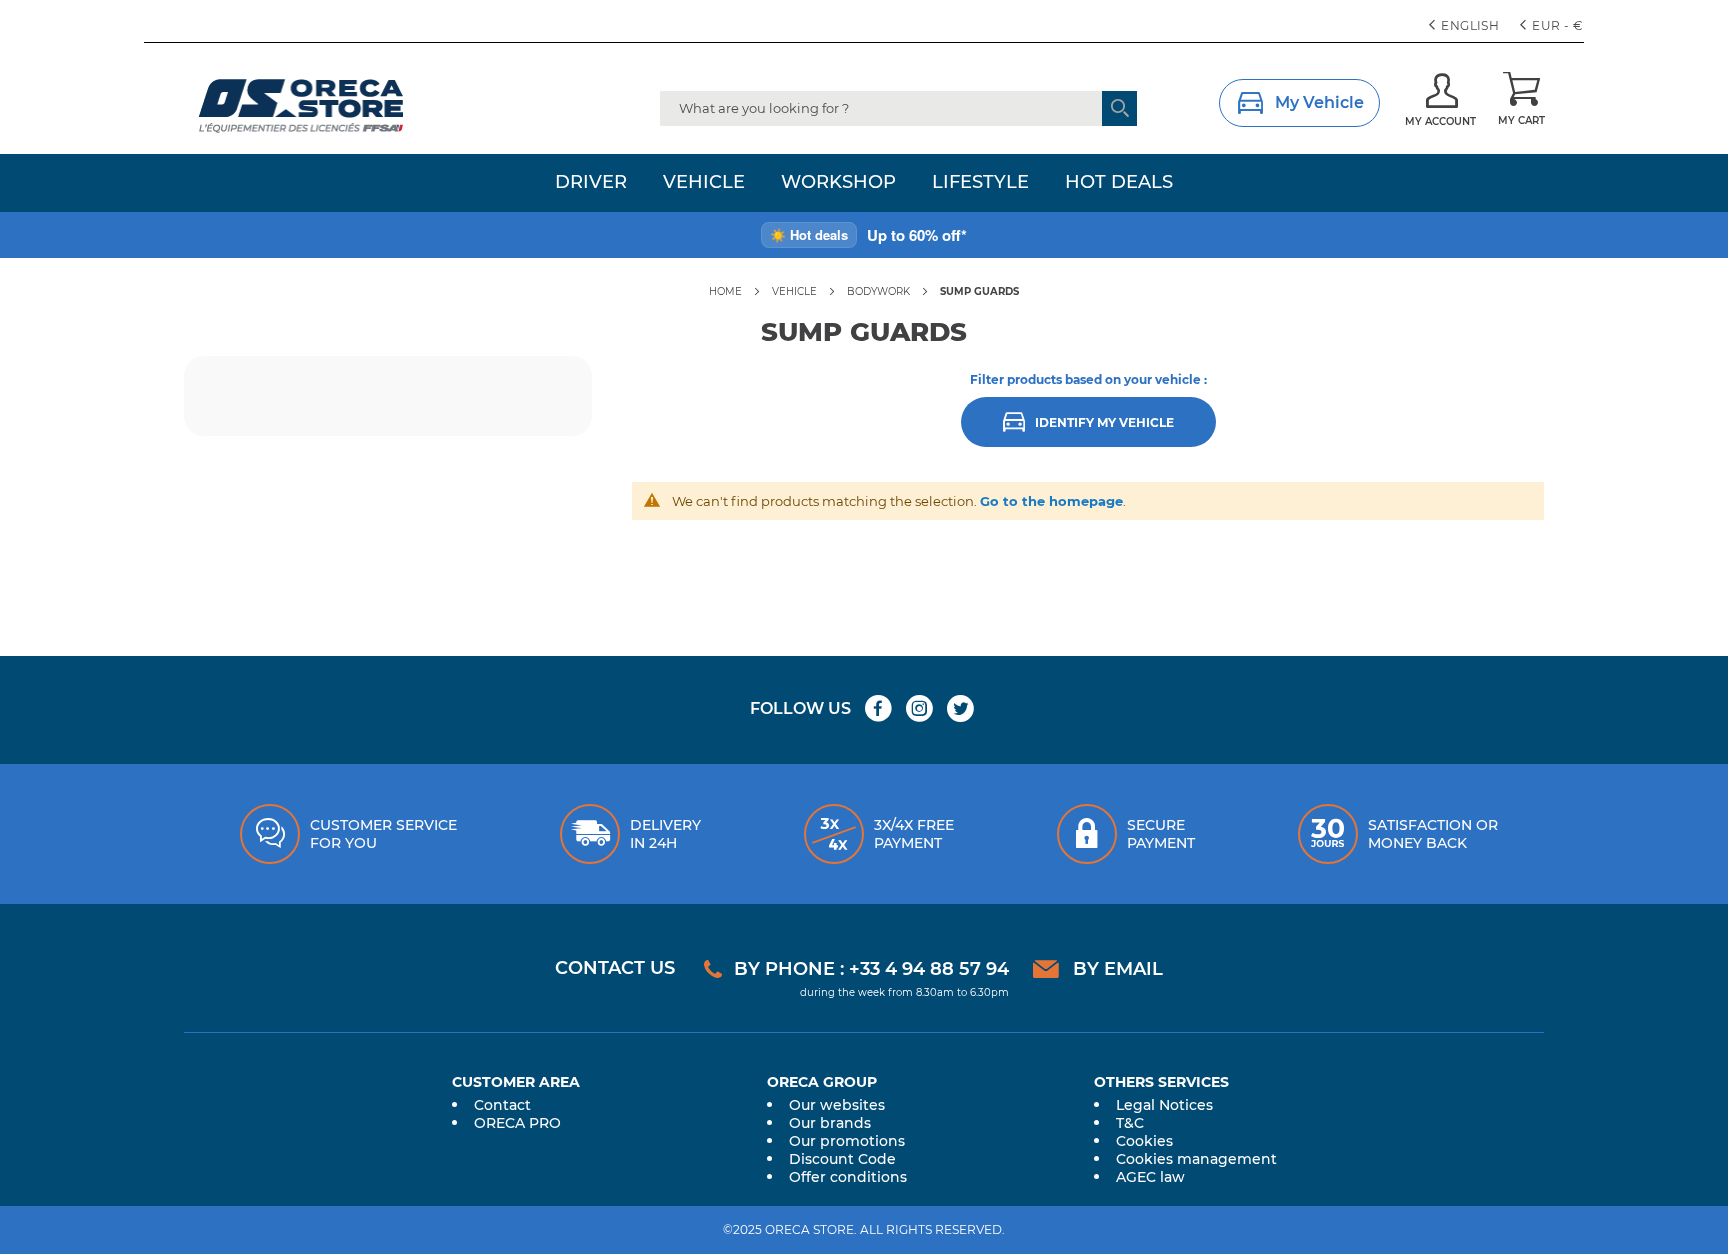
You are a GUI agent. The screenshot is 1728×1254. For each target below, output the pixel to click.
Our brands (830, 1123)
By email (1118, 969)
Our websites (837, 1105)
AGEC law (1150, 1177)
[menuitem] (591, 183)
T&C (1130, 1123)
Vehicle (794, 291)
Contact (502, 1105)
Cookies (1144, 1141)
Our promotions (847, 1141)
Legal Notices (1164, 1105)
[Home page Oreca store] (340, 106)
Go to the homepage (1051, 501)
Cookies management (1196, 1159)
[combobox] (898, 108)
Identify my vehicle (1104, 423)
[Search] (1119, 108)
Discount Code (842, 1159)
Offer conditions (848, 1177)
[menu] (864, 183)
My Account (1440, 121)
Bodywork (878, 291)
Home (725, 291)
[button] (1553, 26)
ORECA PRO (517, 1123)
